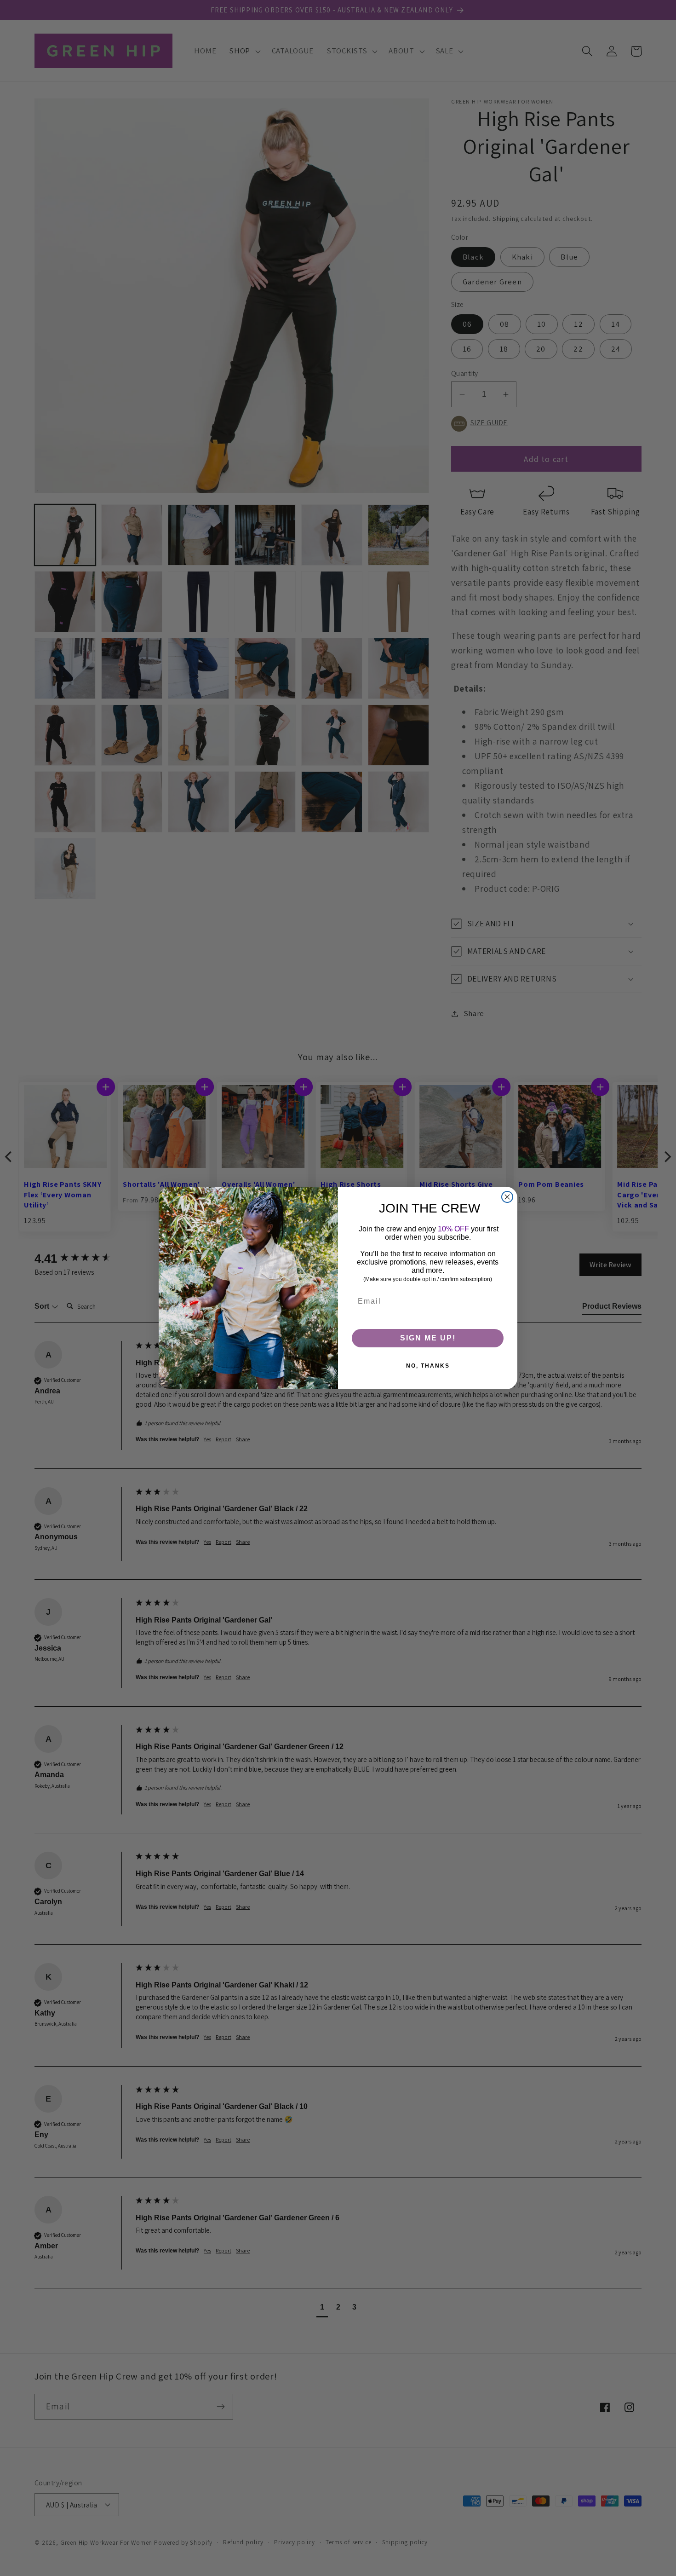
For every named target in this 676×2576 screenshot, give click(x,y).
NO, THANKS (428, 1366)
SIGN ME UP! (428, 1338)
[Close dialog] (507, 1197)
